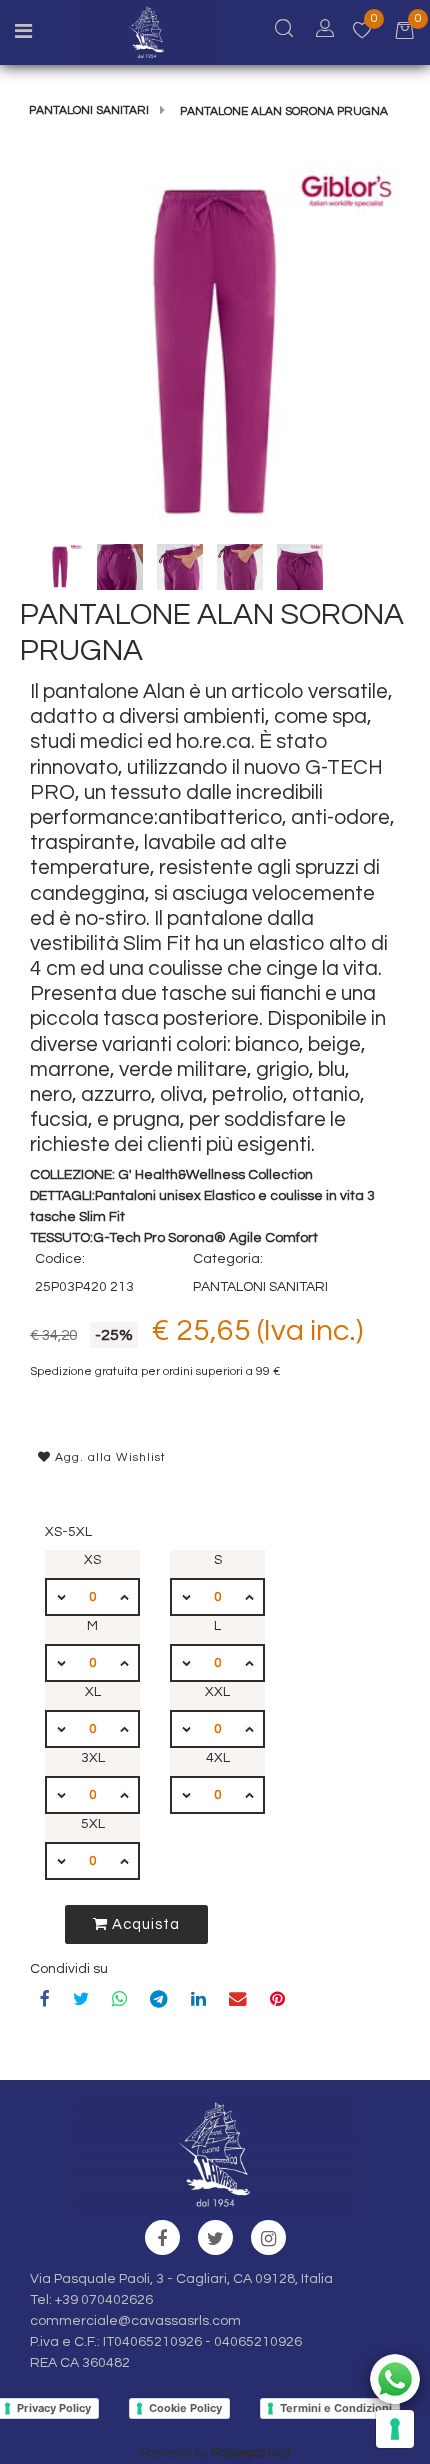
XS (92, 1560)
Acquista (144, 1924)
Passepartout (251, 2453)
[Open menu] (23, 34)
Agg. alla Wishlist (108, 1457)
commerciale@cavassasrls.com (135, 2321)
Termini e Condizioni (336, 2408)
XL (93, 1692)
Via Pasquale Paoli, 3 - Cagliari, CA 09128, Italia (181, 2279)
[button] (215, 352)
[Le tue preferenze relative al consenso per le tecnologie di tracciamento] (395, 2429)
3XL (93, 1758)
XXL (217, 1692)
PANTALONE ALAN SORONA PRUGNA (284, 111)
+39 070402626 (104, 2300)
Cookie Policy (185, 2408)
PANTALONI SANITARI (89, 110)
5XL (93, 1824)
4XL (218, 1758)
